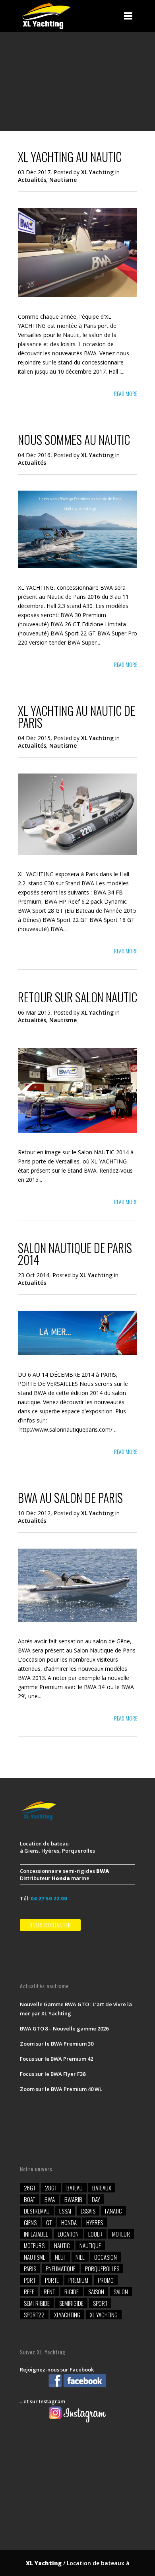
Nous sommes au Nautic (74, 439)
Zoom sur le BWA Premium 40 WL (61, 2089)
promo (106, 2280)
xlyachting (67, 2315)
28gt (51, 2188)
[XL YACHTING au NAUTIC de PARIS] (77, 852)
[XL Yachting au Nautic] (77, 295)
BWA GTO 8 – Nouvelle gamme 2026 (64, 2028)
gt (49, 2222)
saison (96, 2292)
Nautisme (63, 180)
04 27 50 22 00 (49, 1898)
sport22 (34, 2315)
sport (100, 2303)
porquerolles (102, 2268)
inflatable (36, 2234)
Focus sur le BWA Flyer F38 (53, 2074)
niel (80, 2257)
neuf (60, 2257)
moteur (121, 2234)
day (96, 2199)
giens (30, 2222)
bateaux (102, 2188)
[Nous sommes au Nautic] (77, 566)
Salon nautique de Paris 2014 (75, 1254)
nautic (62, 2245)
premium (78, 2280)
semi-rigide (37, 2303)
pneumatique (61, 2268)
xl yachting (104, 2315)
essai (65, 2211)
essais (88, 2211)
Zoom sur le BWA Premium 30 (57, 2044)
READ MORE (126, 393)
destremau (37, 2211)
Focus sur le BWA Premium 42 (56, 2059)
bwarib (73, 2199)
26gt (30, 2188)
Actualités (32, 180)
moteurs (34, 2245)
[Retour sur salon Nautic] (77, 1131)
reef (29, 2292)
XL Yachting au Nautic (70, 157)
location (68, 2234)
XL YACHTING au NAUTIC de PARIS (77, 716)
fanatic (113, 2211)
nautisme (35, 2257)
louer (95, 2234)
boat (29, 2199)
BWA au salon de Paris (70, 1497)
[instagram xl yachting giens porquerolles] (77, 2422)
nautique (90, 2245)
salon (121, 2292)
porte (52, 2280)
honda (69, 2222)
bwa (50, 2199)
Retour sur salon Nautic (77, 997)
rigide (72, 2292)
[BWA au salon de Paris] (77, 1620)
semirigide (71, 2303)
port (30, 2280)
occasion (106, 2257)
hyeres (95, 2222)
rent (49, 2292)
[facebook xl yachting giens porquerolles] (77, 2387)
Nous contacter (50, 1925)
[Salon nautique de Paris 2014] (77, 1353)
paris (30, 2268)
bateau (75, 2188)
